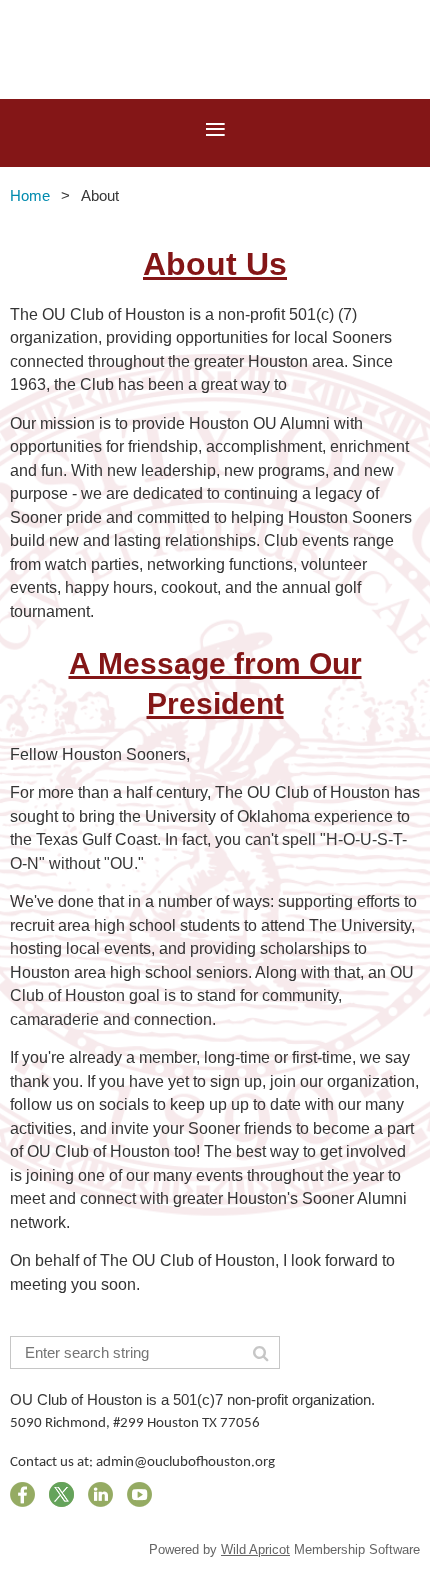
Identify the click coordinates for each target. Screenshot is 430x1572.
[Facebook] (22, 1494)
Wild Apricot (255, 1549)
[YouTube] (139, 1494)
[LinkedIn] (100, 1494)
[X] (61, 1494)
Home (30, 195)
